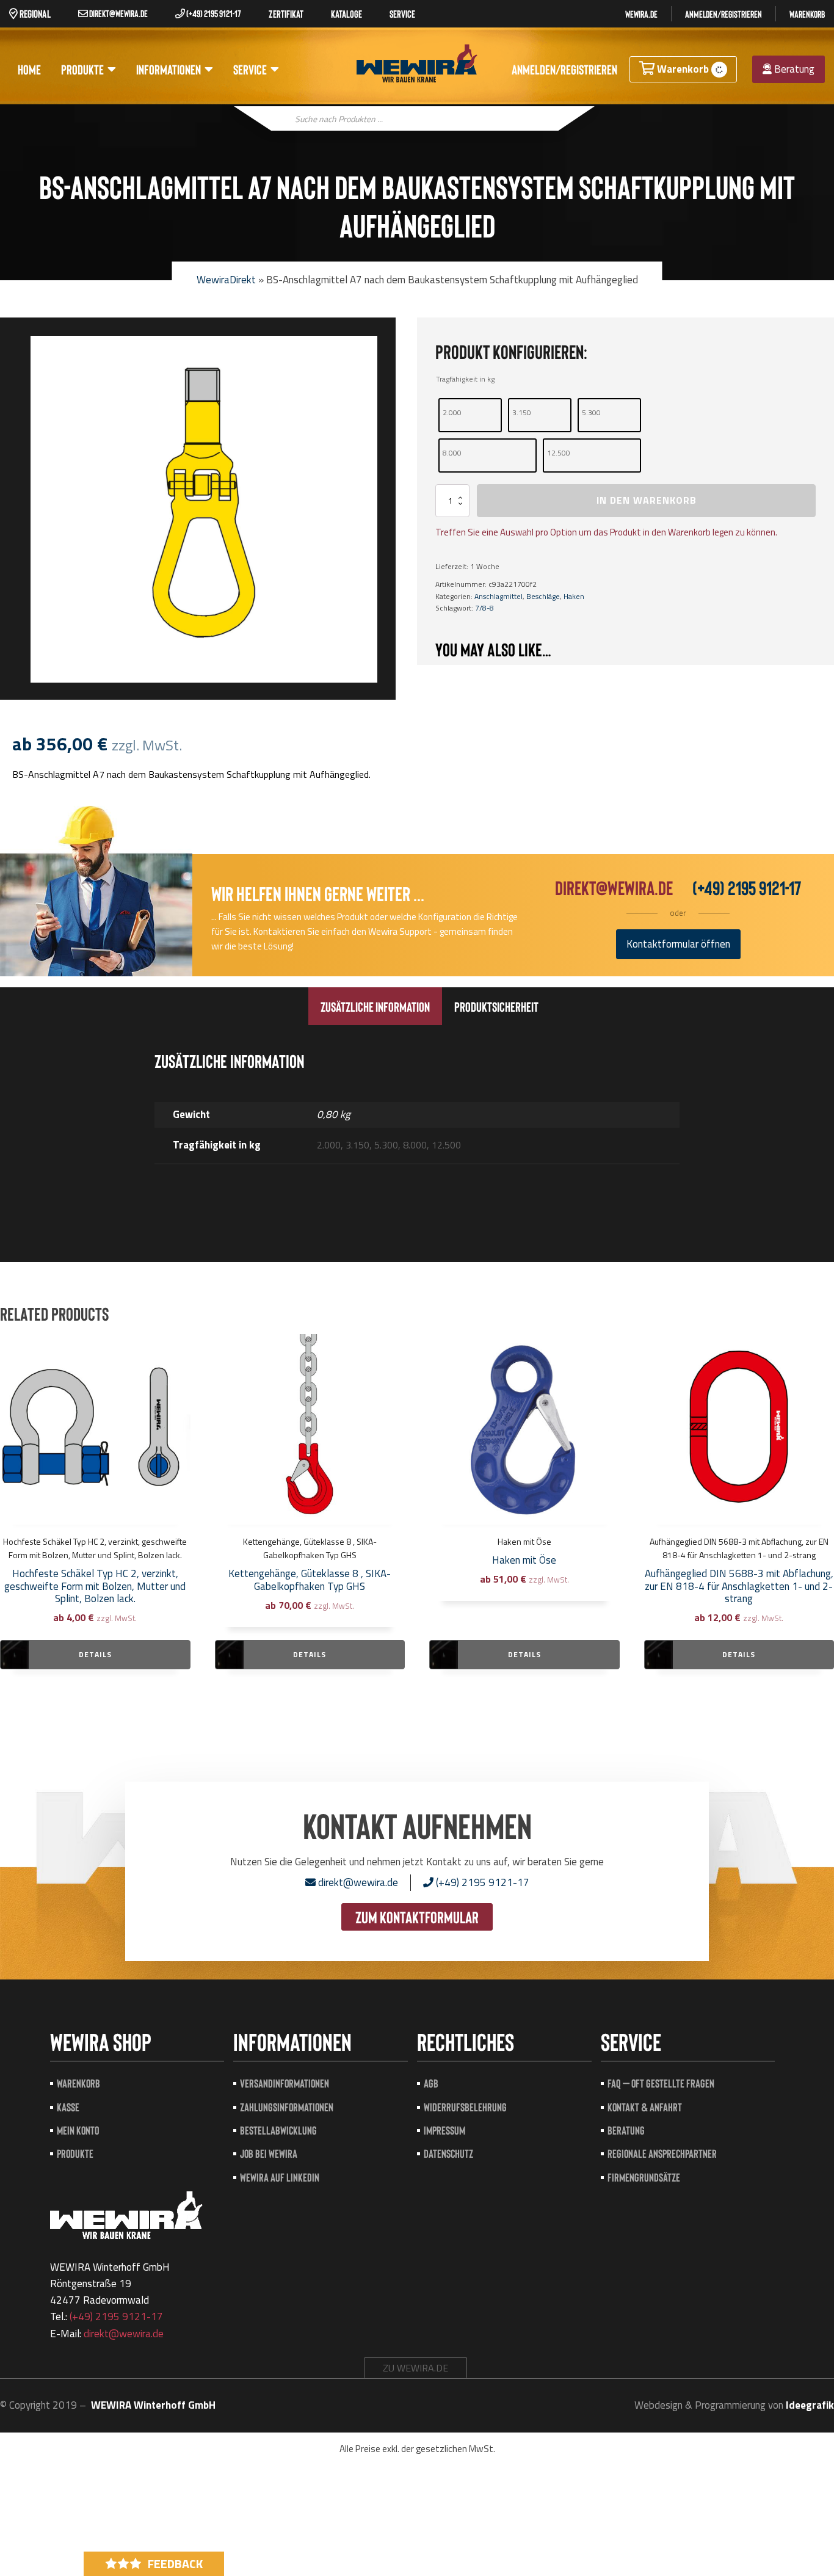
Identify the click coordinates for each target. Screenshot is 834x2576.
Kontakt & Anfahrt (645, 2107)
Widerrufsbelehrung (465, 2107)
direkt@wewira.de (118, 13)
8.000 (452, 453)
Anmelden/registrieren (723, 14)
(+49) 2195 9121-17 (213, 13)
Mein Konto (78, 2130)
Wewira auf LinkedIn (280, 2177)
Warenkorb (807, 14)
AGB (431, 2083)
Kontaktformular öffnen (678, 944)
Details (95, 1654)
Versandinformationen (285, 2083)
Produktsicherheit (496, 1006)
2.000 (452, 412)
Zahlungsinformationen (287, 2107)
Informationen (169, 69)
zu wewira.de (415, 2368)
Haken (574, 596)
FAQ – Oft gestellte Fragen (661, 2083)
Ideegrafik (810, 2405)
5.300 (591, 412)
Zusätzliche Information (375, 1006)
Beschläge (543, 596)
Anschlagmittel (499, 596)
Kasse (68, 2107)
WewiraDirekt (226, 280)
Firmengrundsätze (644, 2177)
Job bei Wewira (269, 2153)
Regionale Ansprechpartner (662, 2153)
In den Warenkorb (647, 500)
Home (29, 69)
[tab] (375, 1006)
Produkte (82, 69)
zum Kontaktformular (417, 1917)
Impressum (444, 2130)
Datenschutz (448, 2153)
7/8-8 (484, 608)
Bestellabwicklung (278, 2130)
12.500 (559, 453)
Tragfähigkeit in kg (465, 379)
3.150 (522, 412)
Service (250, 69)
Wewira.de (641, 14)
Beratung (793, 69)
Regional (34, 13)
